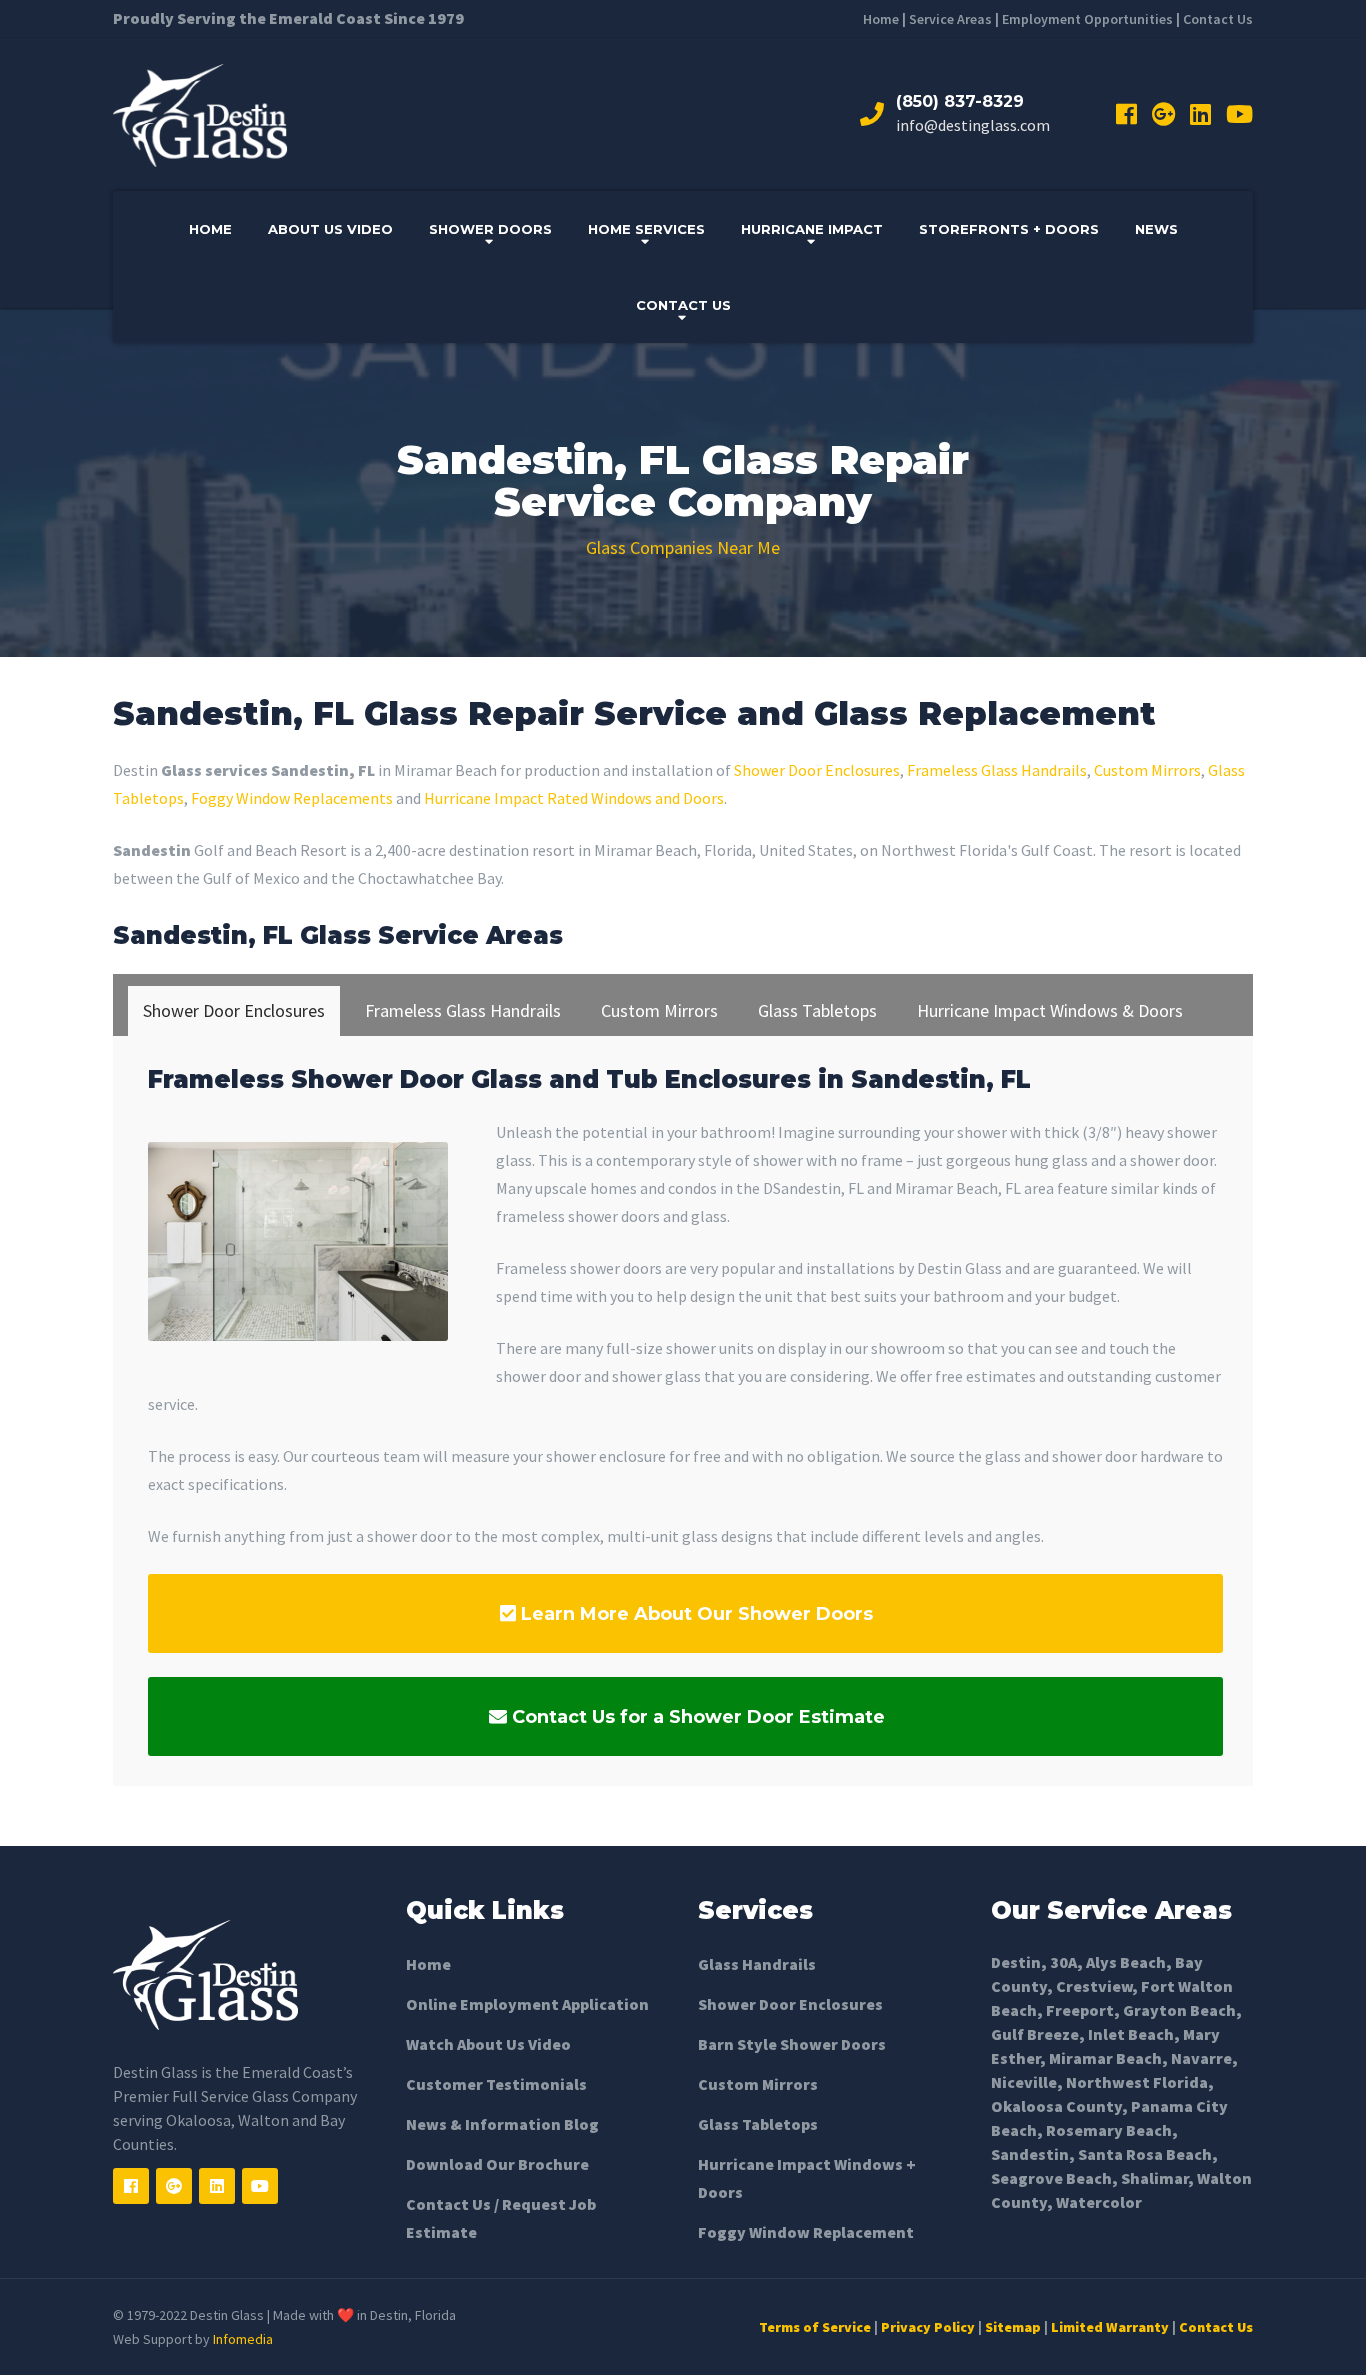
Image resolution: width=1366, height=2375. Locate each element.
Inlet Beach (1131, 2034)
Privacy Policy (928, 2327)
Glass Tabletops (758, 2124)
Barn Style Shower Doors (792, 2044)
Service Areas (950, 19)
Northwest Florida (1137, 2082)
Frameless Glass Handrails (997, 770)
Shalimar (1154, 2178)
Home (881, 19)
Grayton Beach (1179, 2010)
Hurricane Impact (812, 229)
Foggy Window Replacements (292, 798)
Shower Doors (490, 229)
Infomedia (243, 2339)
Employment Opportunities (1087, 19)
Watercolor (1099, 2202)
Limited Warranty (1110, 2327)
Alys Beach (1126, 1962)
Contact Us (1218, 19)
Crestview (1094, 1986)
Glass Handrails (757, 1964)
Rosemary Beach (1109, 2130)
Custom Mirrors (1147, 770)
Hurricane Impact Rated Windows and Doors (574, 798)
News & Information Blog (502, 2124)
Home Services (646, 229)
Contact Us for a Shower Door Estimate (696, 1717)
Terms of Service (815, 2327)
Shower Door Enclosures (817, 770)
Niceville (1024, 2082)
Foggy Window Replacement (806, 2232)
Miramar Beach (1105, 2058)
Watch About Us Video (488, 2044)
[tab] (234, 1011)
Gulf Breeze (1035, 2034)
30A (1063, 1962)
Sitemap (1013, 2327)
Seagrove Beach (1051, 2178)
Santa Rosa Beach (1145, 2154)
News (1156, 229)
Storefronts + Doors (1009, 229)
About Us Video (330, 229)
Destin (1016, 1962)
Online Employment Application (527, 2004)
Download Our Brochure (497, 2164)
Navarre (1201, 2058)
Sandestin (1030, 2154)
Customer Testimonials (496, 2084)
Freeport (1080, 2010)
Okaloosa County (1056, 2106)
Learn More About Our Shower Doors (694, 1614)
